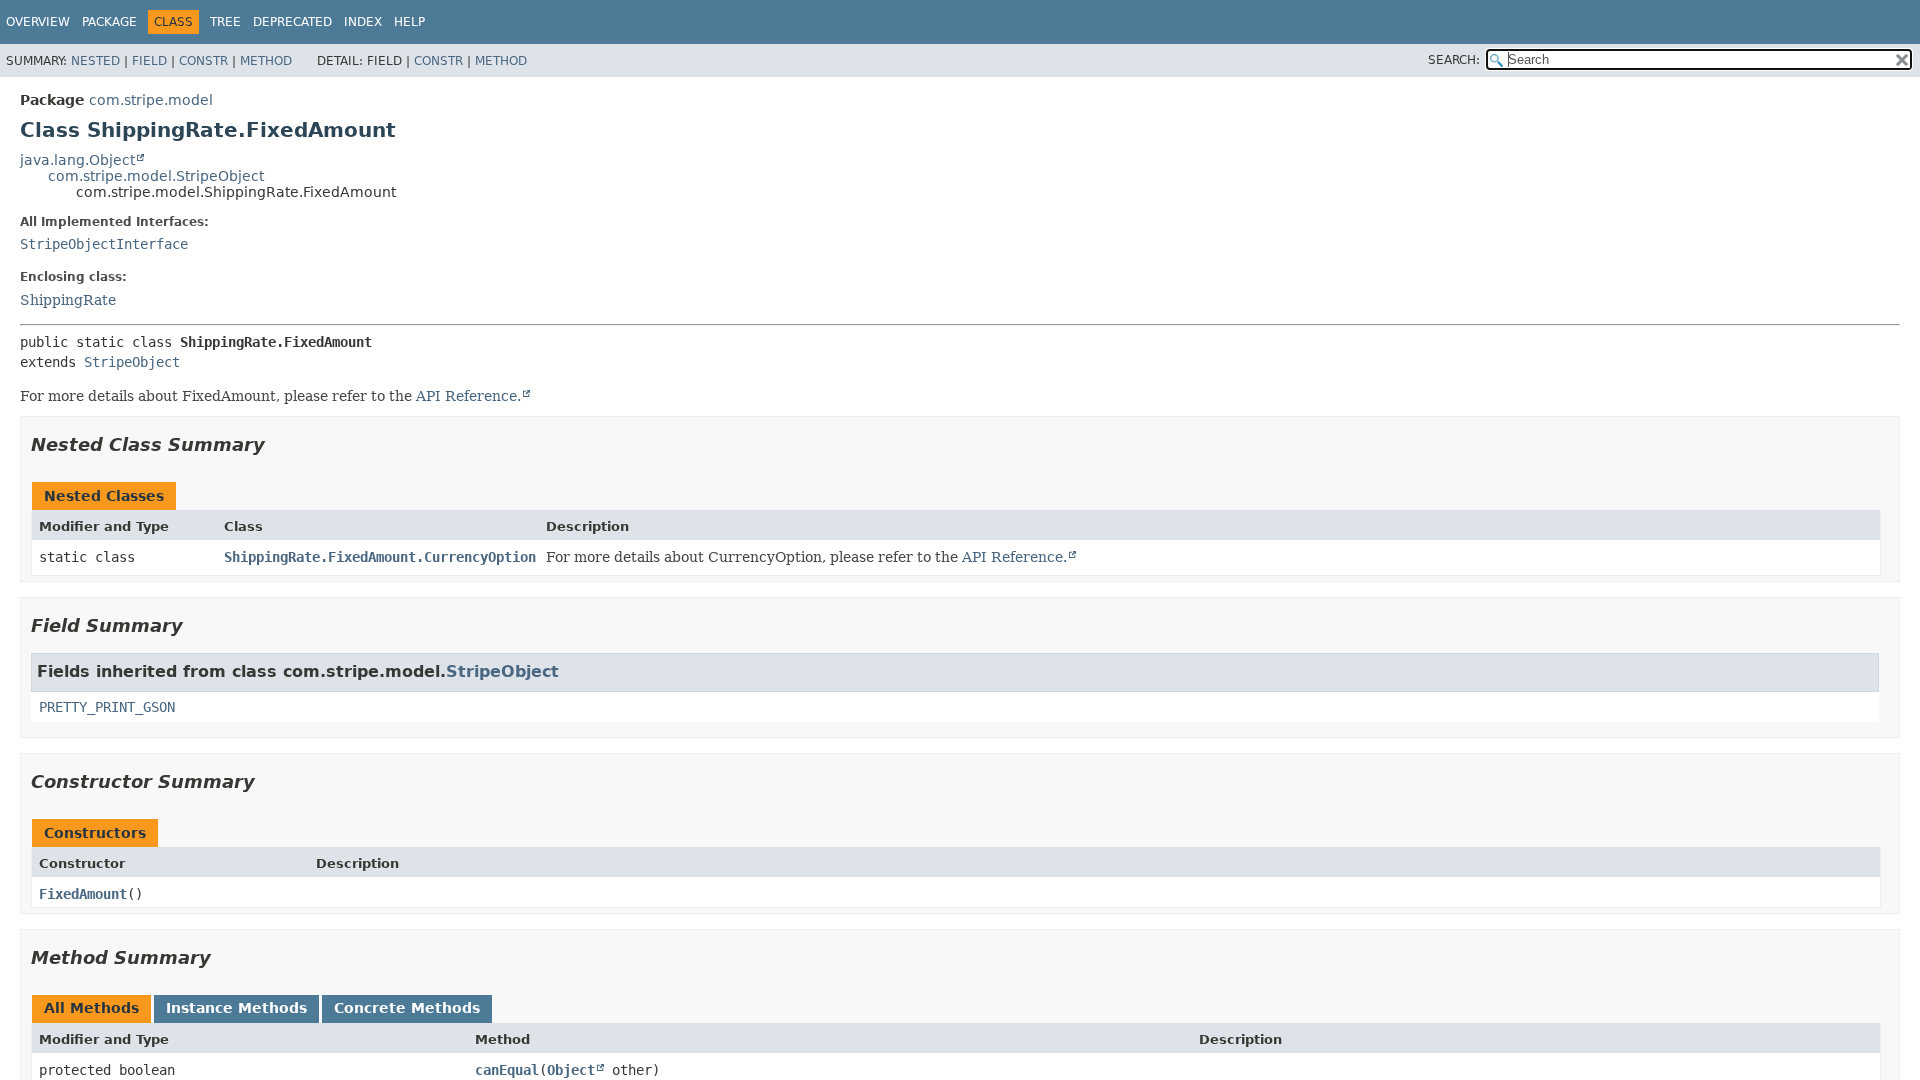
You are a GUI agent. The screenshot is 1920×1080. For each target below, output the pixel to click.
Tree (225, 22)
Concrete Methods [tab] (407, 1008)
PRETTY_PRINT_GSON (107, 707)
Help (409, 22)
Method (266, 61)
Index (363, 22)
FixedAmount (83, 894)
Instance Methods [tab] (236, 1008)
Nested (95, 61)
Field (149, 61)
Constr (203, 61)
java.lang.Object (77, 160)
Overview (38, 22)
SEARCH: (1454, 60)
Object (571, 1070)
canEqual (507, 1070)
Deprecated (292, 22)
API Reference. (468, 396)
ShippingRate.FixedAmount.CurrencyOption (380, 557)
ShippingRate (68, 300)
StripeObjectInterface (104, 244)
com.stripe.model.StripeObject (156, 176)
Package (109, 22)
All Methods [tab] (91, 1008)
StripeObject (132, 362)
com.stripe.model (151, 100)
